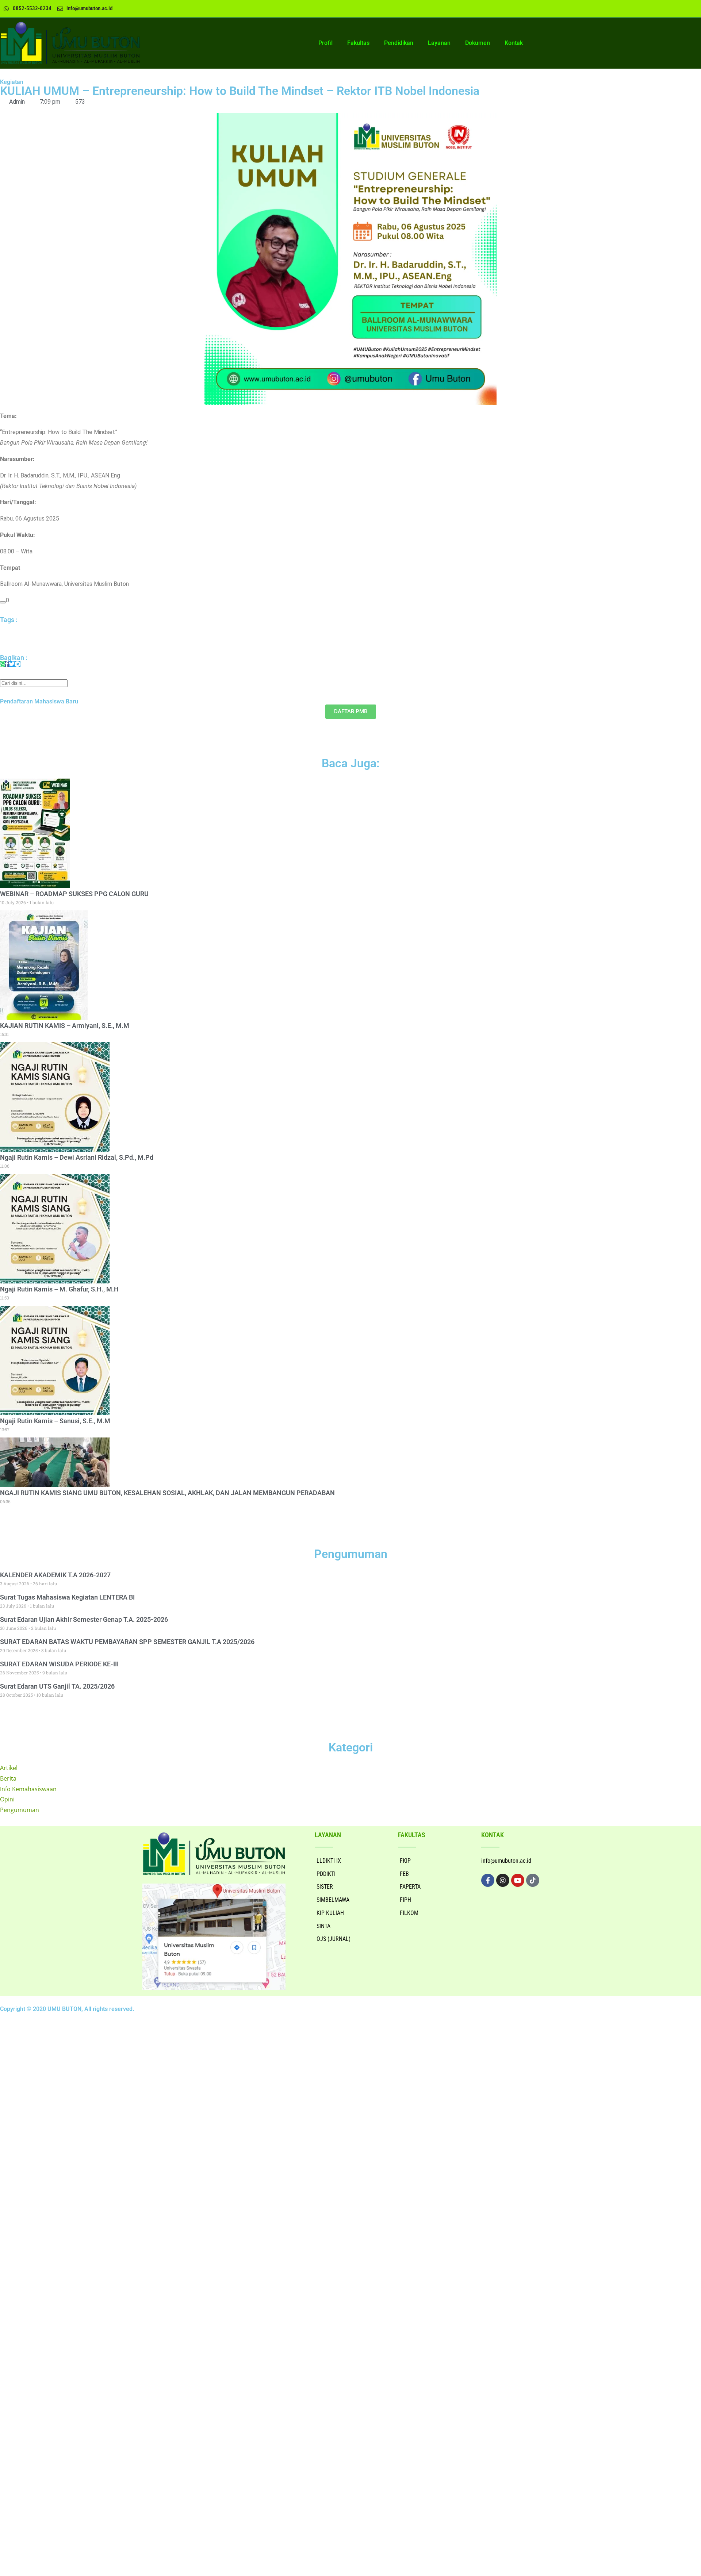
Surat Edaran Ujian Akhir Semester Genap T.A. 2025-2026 (84, 1619)
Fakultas (358, 43)
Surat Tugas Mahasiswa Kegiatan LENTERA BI (67, 1597)
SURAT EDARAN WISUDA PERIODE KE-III (59, 1664)
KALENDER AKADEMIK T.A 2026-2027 (55, 1575)
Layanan (439, 43)
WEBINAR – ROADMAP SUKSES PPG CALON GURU (74, 894)
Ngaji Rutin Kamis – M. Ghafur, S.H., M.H (59, 1289)
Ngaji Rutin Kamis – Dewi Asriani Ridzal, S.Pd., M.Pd (77, 1157)
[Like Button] (3, 602)
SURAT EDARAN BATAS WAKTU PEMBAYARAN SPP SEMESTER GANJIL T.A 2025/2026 (127, 1642)
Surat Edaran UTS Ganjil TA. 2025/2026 (57, 1686)
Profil (325, 43)
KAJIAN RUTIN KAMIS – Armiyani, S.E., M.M (65, 1026)
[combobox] (34, 683)
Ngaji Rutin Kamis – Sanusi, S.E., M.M (55, 1421)
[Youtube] (518, 1880)
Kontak (514, 43)
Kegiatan (12, 82)
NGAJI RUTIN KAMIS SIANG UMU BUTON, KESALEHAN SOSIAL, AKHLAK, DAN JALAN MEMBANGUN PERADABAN (167, 1493)
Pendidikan (399, 43)
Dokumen (478, 43)
